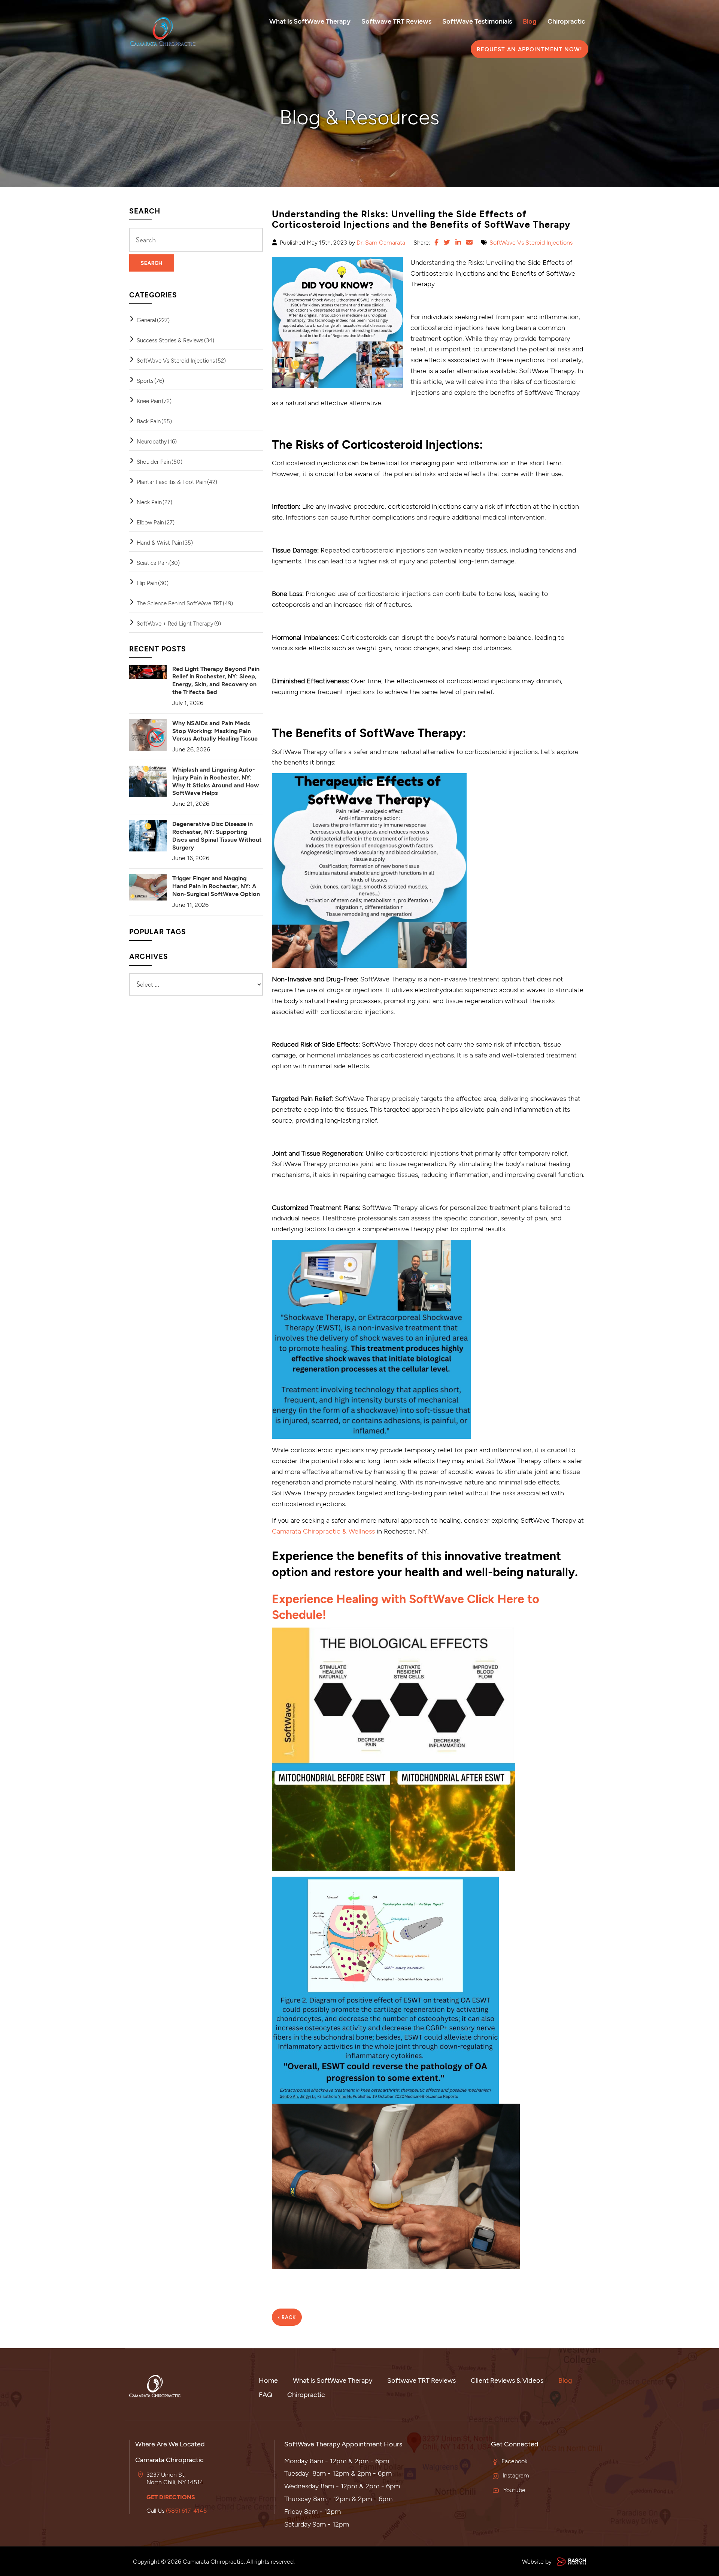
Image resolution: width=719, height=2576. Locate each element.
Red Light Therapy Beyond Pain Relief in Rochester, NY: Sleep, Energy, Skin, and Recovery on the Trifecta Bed (216, 680)
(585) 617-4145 (186, 2510)
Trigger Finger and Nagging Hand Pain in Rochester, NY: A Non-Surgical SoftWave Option (216, 886)
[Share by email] (469, 242)
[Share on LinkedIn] (458, 242)
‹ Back (287, 2317)
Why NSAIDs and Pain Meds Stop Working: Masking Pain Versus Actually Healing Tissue (215, 731)
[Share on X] (447, 242)
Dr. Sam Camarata (381, 242)
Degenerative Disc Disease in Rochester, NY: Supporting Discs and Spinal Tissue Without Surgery (217, 835)
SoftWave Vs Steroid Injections (531, 242)
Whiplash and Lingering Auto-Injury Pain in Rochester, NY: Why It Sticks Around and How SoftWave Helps (216, 781)
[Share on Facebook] (436, 242)
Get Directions (171, 2497)
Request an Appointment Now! (530, 49)
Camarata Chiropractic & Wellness (323, 1531)
